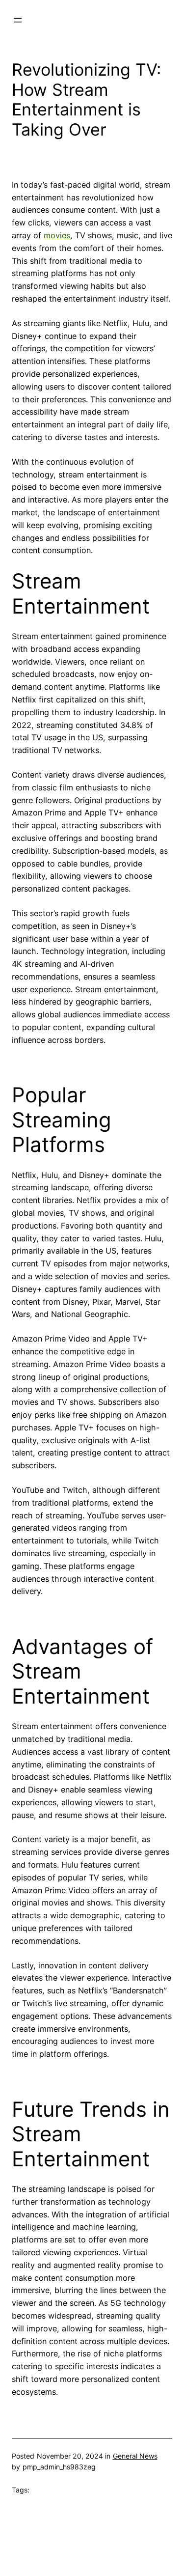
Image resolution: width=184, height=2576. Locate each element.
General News (135, 2456)
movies (57, 235)
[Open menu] (18, 20)
